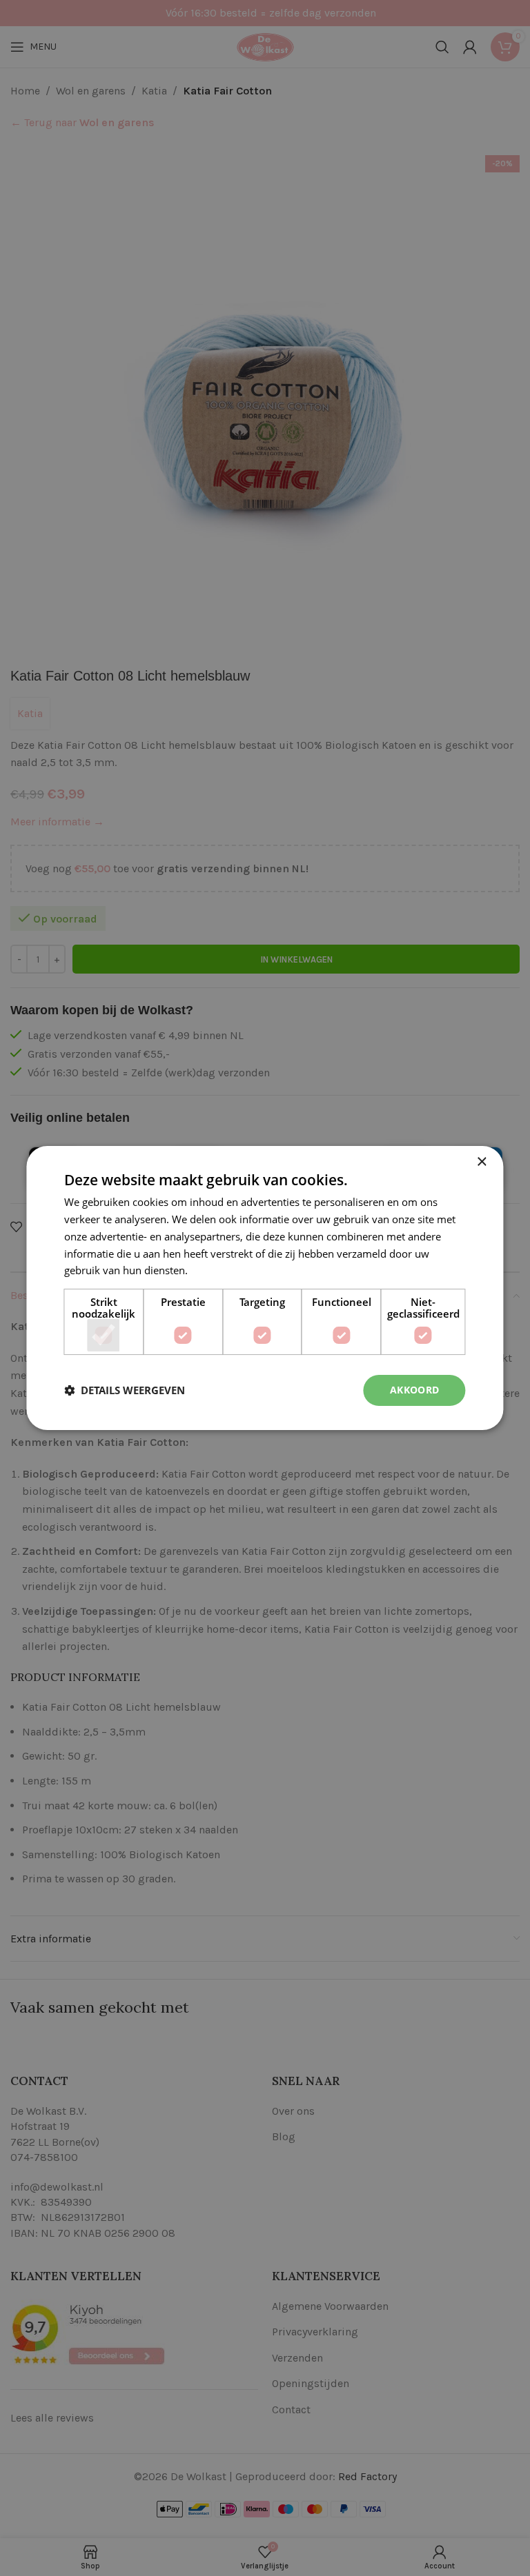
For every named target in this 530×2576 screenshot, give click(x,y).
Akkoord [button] (415, 1390)
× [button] (481, 1162)
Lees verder (218, 1270)
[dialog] (265, 1288)
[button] (125, 1391)
